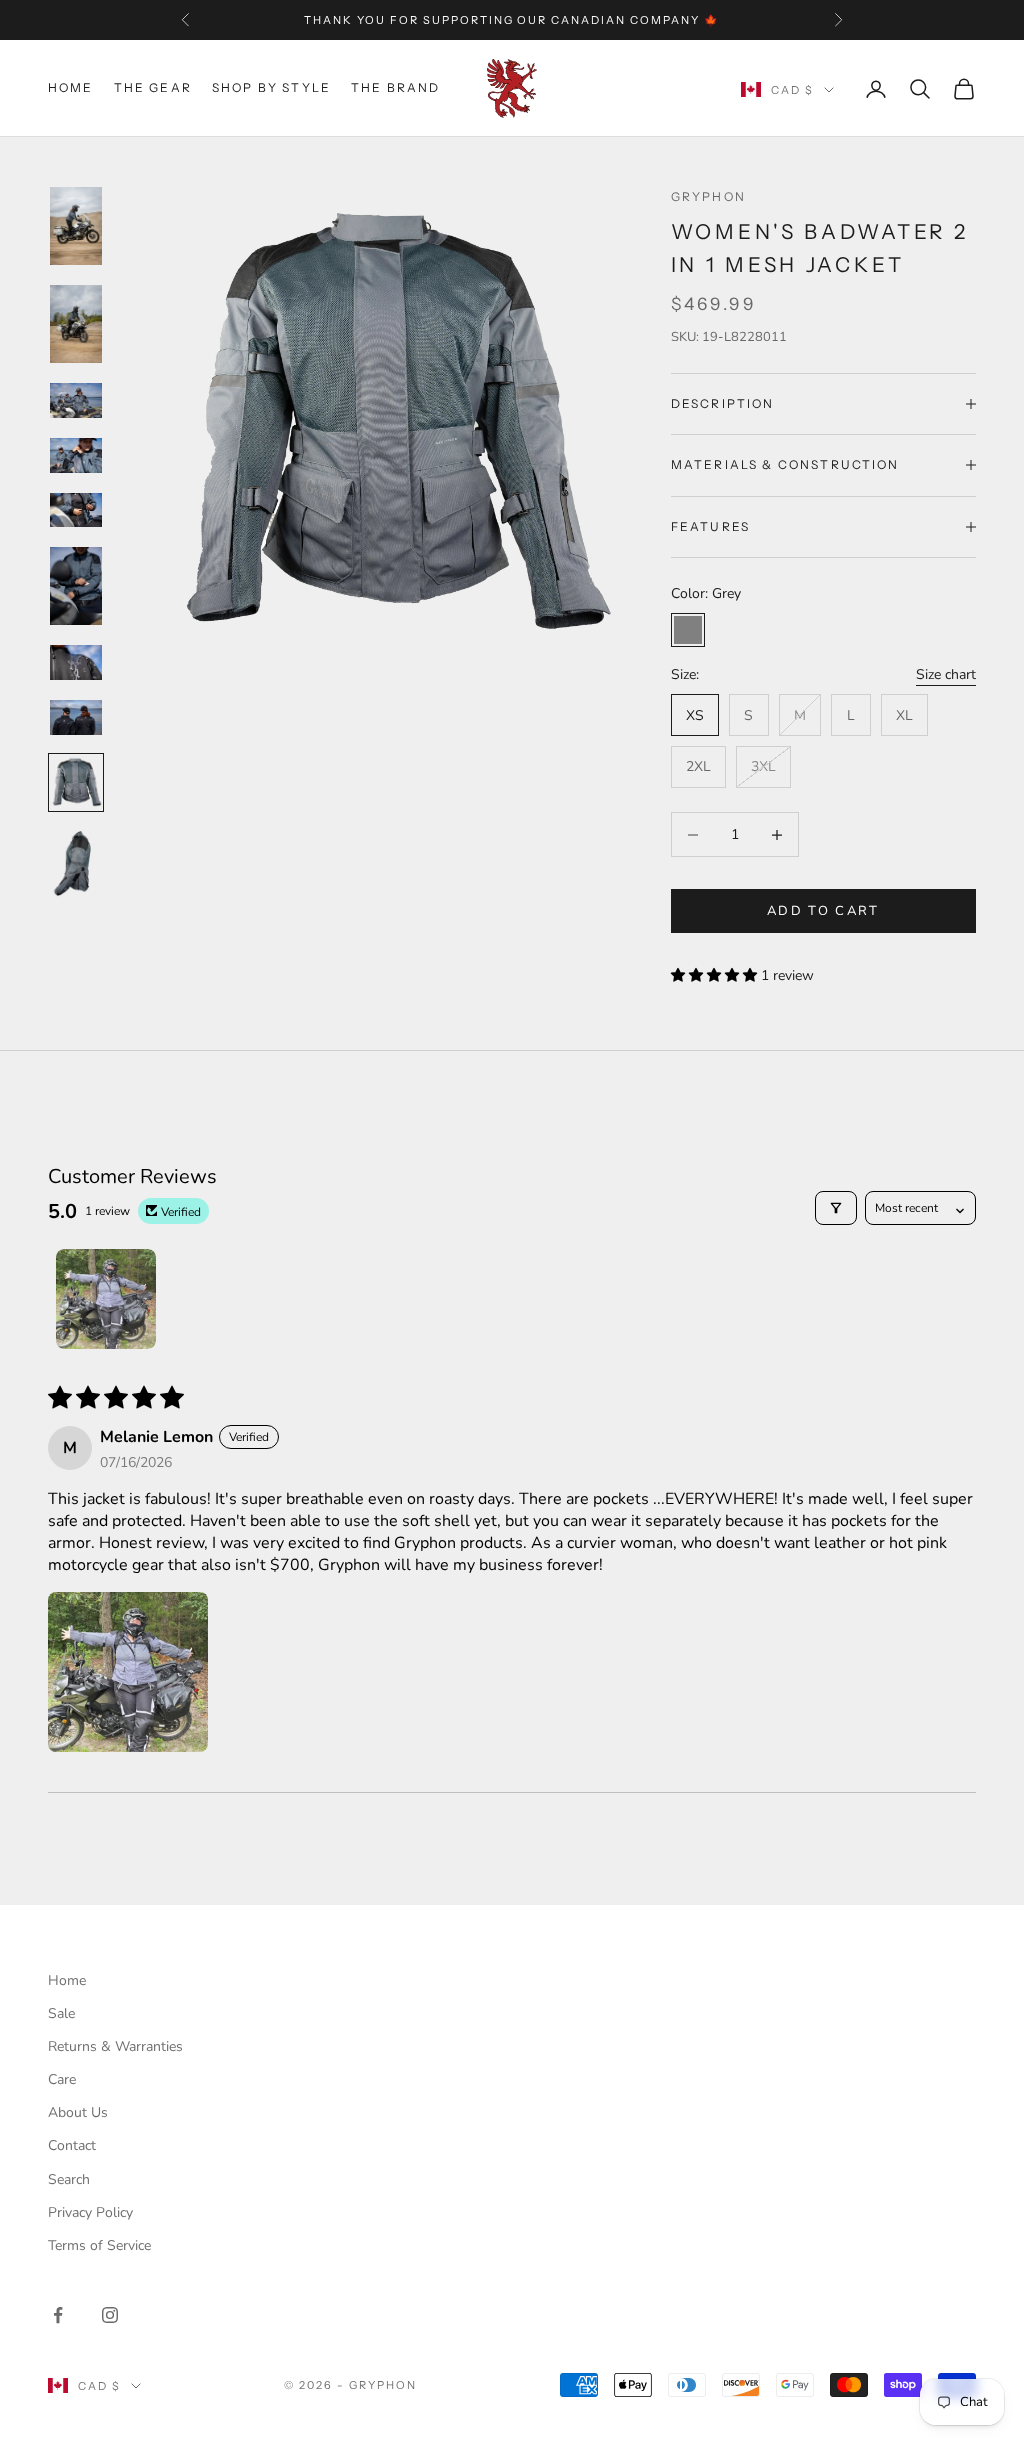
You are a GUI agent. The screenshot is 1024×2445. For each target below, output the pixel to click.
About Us (78, 2112)
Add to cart (823, 911)
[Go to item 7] (76, 662)
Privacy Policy (90, 2212)
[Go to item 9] (76, 782)
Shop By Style (271, 87)
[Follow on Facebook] (58, 2315)
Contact (72, 2145)
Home (71, 87)
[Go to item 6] (76, 586)
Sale (61, 2013)
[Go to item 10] (76, 863)
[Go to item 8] (76, 717)
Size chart (946, 674)
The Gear (153, 87)
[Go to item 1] (76, 226)
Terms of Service (99, 2245)
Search (69, 2179)
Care (62, 2079)
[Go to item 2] (76, 324)
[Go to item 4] (76, 455)
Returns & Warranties (115, 2046)
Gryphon (708, 196)
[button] (716, 975)
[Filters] (836, 1208)
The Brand (395, 87)
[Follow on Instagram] (110, 2315)
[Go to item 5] (76, 510)
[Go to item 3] (76, 400)
